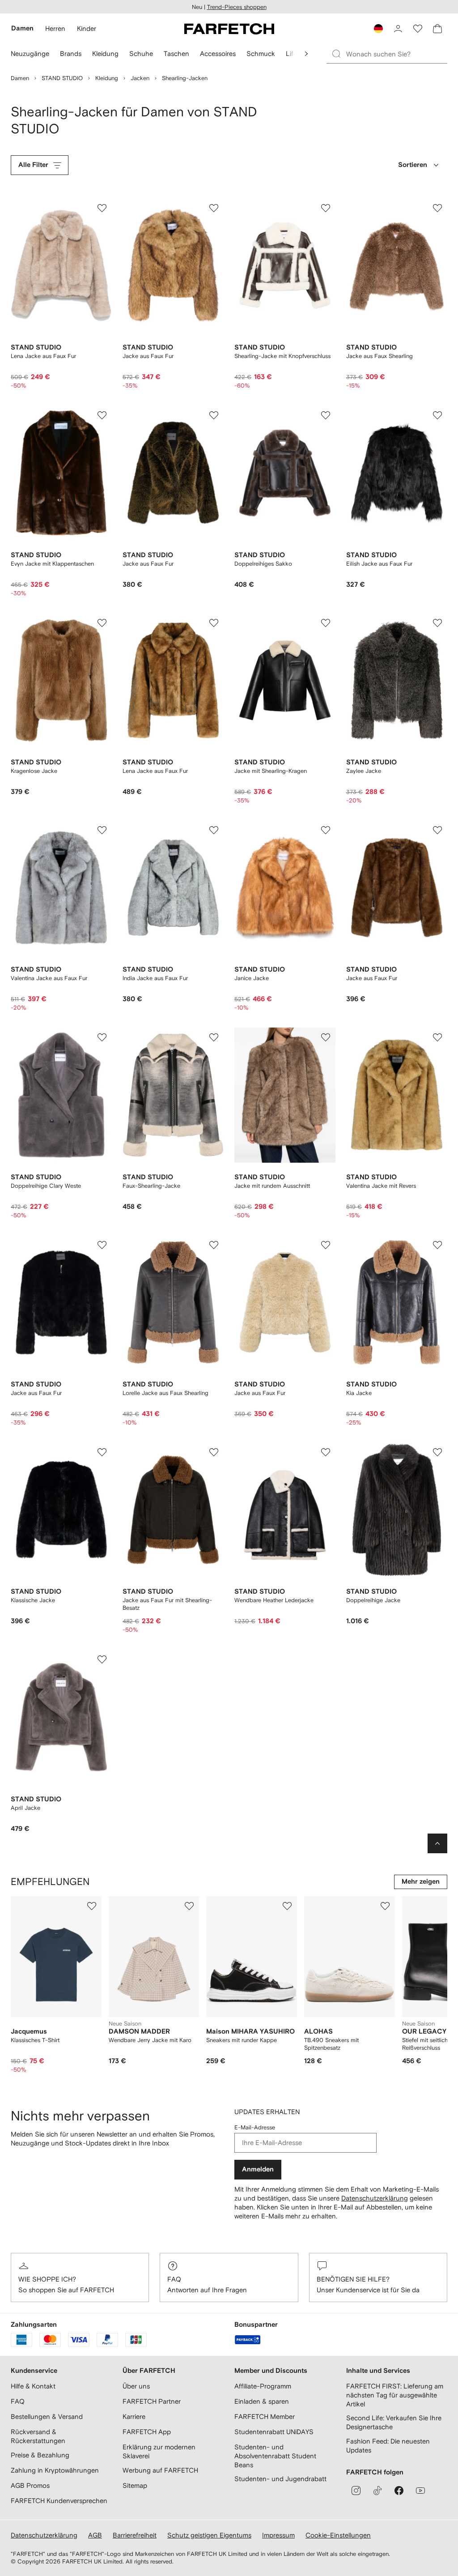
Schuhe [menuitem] (141, 53)
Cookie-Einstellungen (338, 2535)
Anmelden (258, 2169)
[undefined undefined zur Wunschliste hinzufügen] (92, 1906)
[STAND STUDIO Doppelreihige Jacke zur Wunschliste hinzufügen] (437, 1452)
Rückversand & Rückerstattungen (38, 2436)
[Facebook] (399, 2491)
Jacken (140, 78)
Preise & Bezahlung (40, 2455)
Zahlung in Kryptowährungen (55, 2470)
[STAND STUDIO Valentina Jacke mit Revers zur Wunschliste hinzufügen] (437, 1037)
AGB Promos (30, 2485)
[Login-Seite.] (398, 29)
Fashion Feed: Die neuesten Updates (388, 2446)
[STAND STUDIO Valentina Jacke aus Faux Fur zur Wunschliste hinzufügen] (102, 830)
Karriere (134, 2416)
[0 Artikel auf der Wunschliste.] (418, 29)
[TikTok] (377, 2491)
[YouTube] (420, 2491)
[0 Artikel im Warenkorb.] (437, 29)
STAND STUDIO (62, 78)
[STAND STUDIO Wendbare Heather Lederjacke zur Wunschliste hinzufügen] (326, 1452)
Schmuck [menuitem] (261, 53)
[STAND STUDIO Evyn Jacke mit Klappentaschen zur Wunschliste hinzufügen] (102, 415)
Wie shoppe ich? (47, 2279)
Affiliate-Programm (263, 2386)
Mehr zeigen (421, 1882)
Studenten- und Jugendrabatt (280, 2479)
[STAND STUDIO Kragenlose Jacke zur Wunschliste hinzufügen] (102, 623)
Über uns (136, 2386)
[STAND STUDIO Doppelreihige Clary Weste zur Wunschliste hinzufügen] (102, 1037)
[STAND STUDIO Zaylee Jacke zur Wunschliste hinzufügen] (437, 623)
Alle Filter (33, 165)
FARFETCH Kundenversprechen (59, 2501)
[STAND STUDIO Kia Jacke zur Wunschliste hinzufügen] (437, 1245)
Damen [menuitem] (22, 28)
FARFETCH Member (265, 2416)
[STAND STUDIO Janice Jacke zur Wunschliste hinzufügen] (326, 830)
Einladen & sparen (262, 2401)
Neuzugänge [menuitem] (30, 53)
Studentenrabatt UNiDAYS (274, 2432)
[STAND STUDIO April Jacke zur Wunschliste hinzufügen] (102, 1659)
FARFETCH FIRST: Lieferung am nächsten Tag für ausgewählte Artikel (395, 2395)
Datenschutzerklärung (375, 2198)
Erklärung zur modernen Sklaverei (159, 2451)
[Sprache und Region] (378, 29)
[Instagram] (356, 2491)
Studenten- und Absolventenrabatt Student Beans (275, 2456)
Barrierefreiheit (135, 2535)
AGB (95, 2535)
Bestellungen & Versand (47, 2416)
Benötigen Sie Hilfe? (353, 2279)
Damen (20, 78)
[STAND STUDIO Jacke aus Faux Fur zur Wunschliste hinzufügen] (214, 208)
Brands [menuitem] (71, 53)
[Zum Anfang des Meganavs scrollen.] (306, 54)
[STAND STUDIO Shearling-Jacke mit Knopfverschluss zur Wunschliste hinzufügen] (326, 208)
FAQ (174, 2279)
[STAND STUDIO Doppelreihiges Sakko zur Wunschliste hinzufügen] (326, 415)
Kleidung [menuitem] (105, 53)
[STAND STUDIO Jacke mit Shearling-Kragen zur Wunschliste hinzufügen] (326, 623)
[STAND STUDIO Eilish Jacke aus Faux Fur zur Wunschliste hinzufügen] (437, 415)
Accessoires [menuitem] (218, 53)
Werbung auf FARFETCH (160, 2470)
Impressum (278, 2535)
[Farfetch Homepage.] (229, 29)
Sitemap (135, 2485)
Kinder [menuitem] (87, 28)
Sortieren (413, 165)
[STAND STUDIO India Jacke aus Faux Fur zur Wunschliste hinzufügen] (214, 830)
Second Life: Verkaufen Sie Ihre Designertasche (394, 2422)
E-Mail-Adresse (255, 2127)
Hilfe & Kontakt (33, 2386)
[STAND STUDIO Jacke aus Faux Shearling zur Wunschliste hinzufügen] (437, 208)
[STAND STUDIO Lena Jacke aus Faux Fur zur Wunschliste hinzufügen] (102, 208)
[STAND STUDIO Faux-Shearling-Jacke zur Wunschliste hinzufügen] (214, 1037)
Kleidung (107, 78)
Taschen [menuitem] (176, 53)
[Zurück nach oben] (437, 1843)
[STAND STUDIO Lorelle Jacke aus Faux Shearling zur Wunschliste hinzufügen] (214, 1245)
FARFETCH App (147, 2432)
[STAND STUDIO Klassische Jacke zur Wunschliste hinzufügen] (102, 1452)
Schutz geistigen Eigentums (209, 2535)
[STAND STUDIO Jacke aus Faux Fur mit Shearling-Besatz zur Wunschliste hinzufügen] (214, 1452)
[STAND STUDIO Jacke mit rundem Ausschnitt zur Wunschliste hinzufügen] (326, 1037)
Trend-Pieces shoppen (237, 7)
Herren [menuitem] (55, 28)
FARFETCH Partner (152, 2401)
